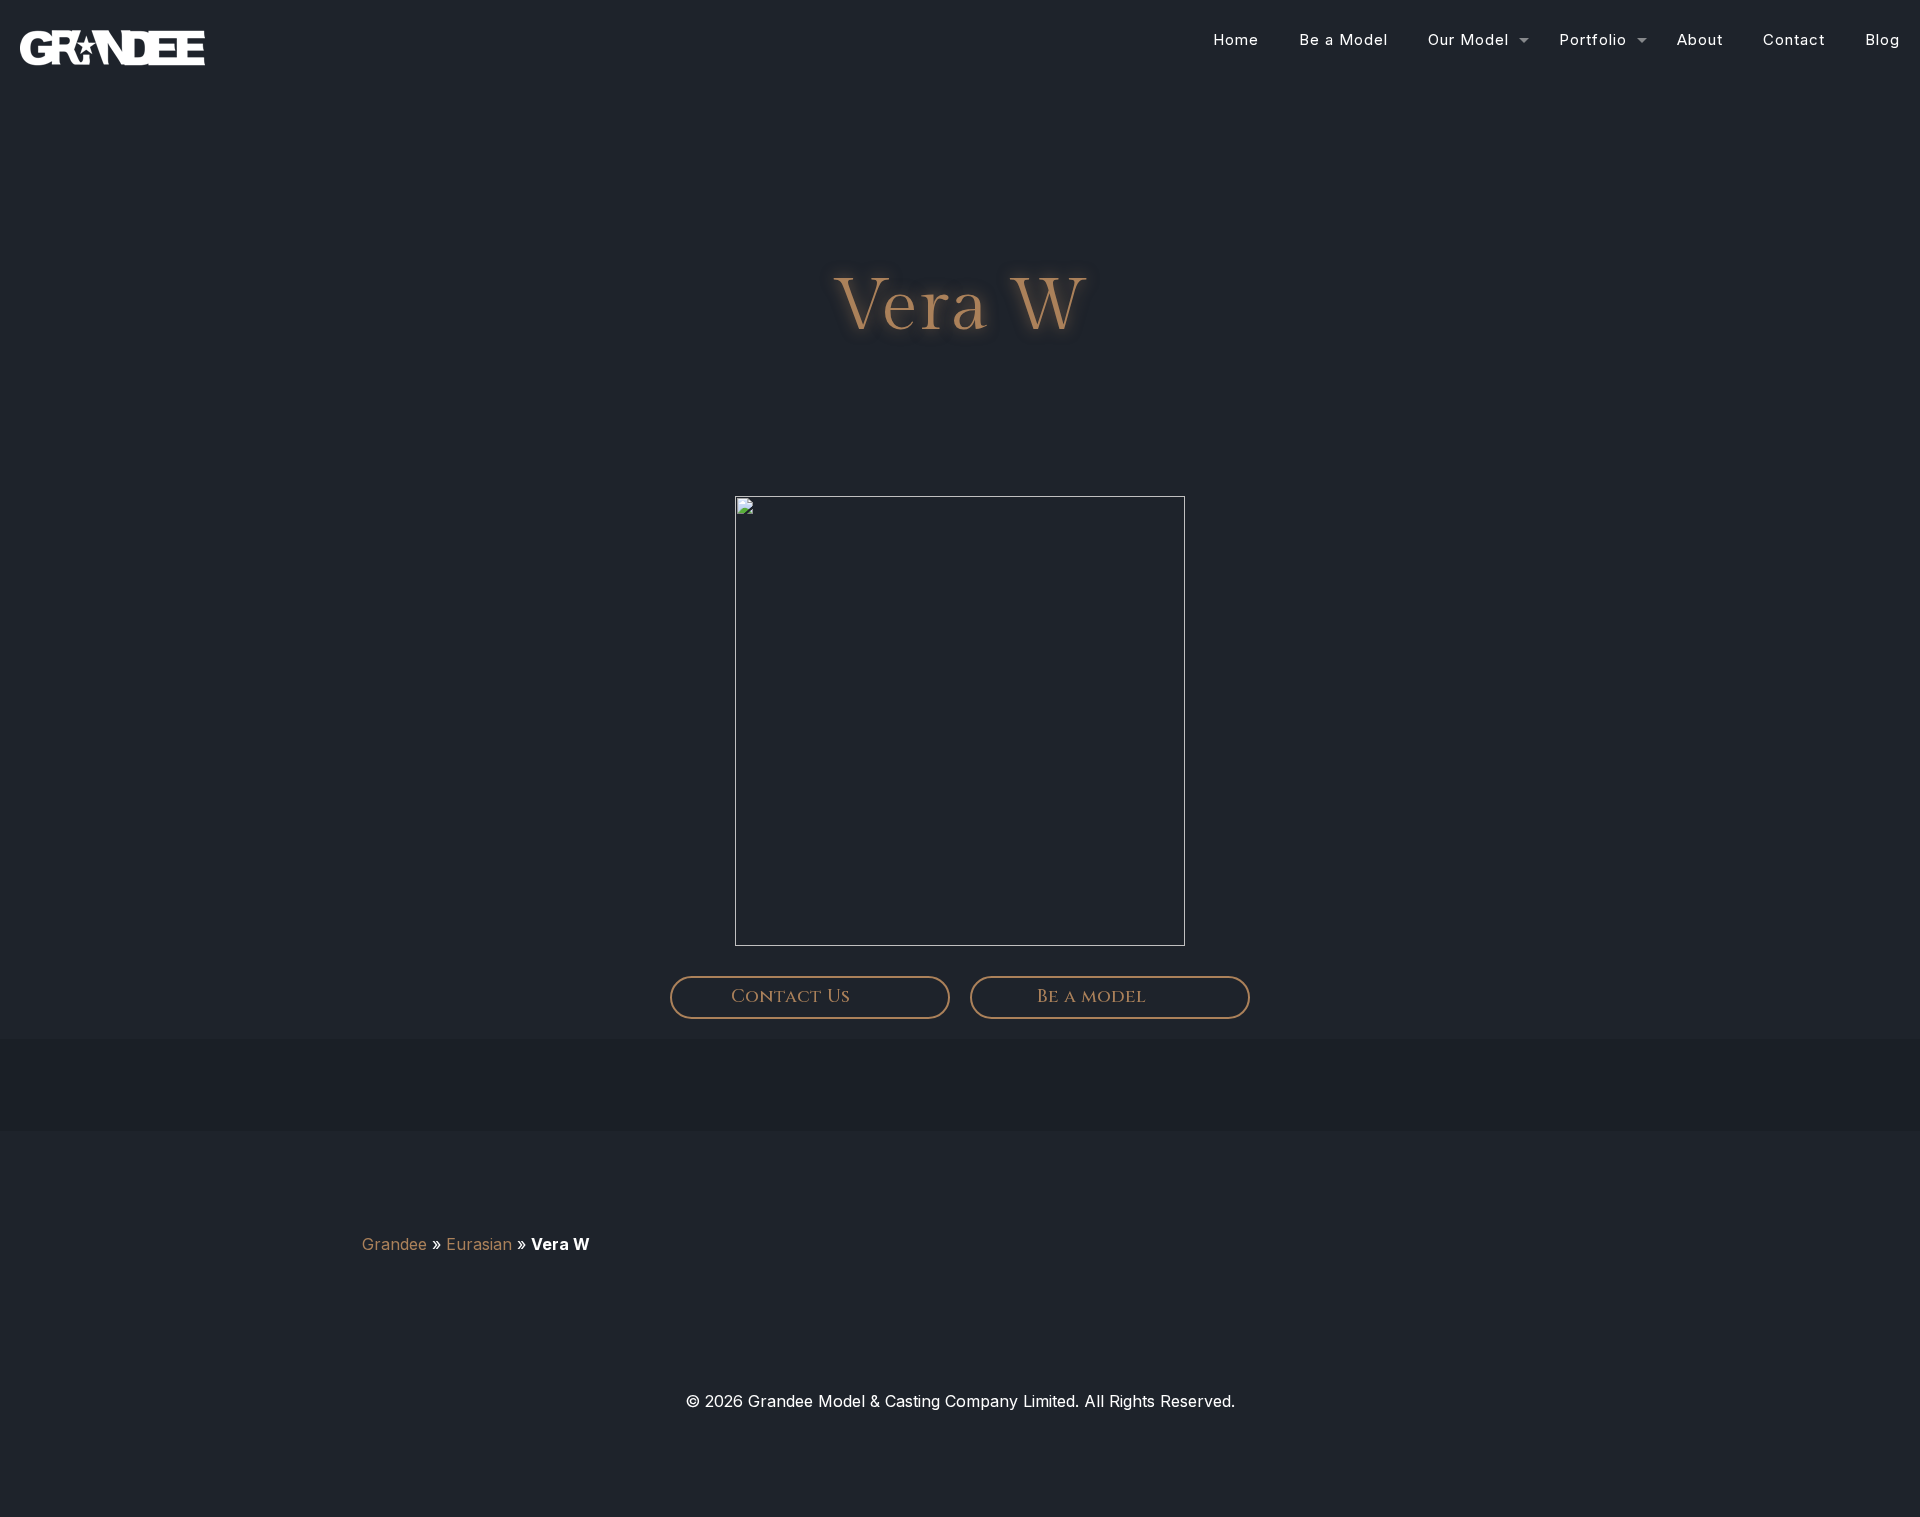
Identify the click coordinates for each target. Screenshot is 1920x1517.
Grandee (394, 1244)
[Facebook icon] (960, 1439)
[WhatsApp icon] (924, 1439)
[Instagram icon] (996, 1439)
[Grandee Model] (112, 40)
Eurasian (479, 1244)
